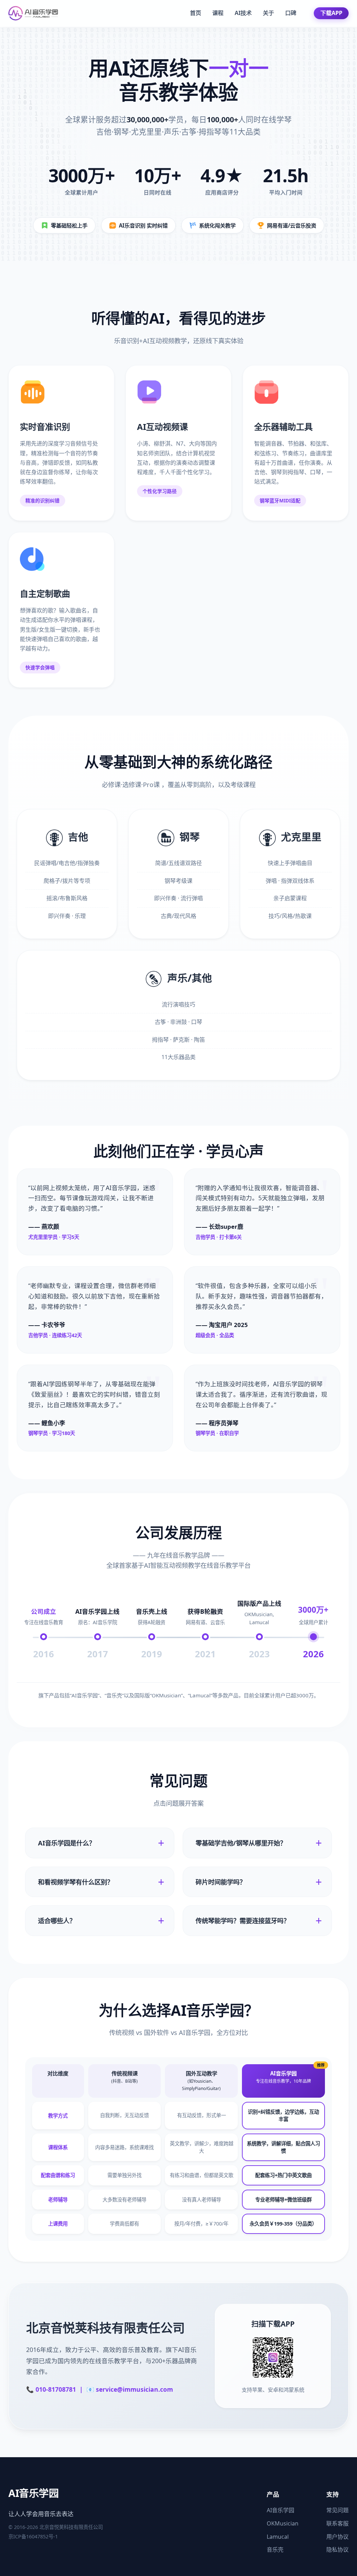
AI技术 (243, 13)
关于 (268, 13)
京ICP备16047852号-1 (33, 2536)
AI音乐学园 (280, 2510)
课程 (218, 13)
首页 (196, 13)
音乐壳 (275, 2550)
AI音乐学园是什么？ (67, 1843)
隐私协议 (337, 2550)
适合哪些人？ (57, 1921)
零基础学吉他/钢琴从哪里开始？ (241, 1843)
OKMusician (283, 2523)
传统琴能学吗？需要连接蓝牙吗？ (243, 1921)
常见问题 (337, 2510)
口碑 (291, 13)
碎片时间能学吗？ (221, 1882)
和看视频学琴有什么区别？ (76, 1882)
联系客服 (337, 2523)
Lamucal (278, 2537)
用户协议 (337, 2537)
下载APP (331, 13)
